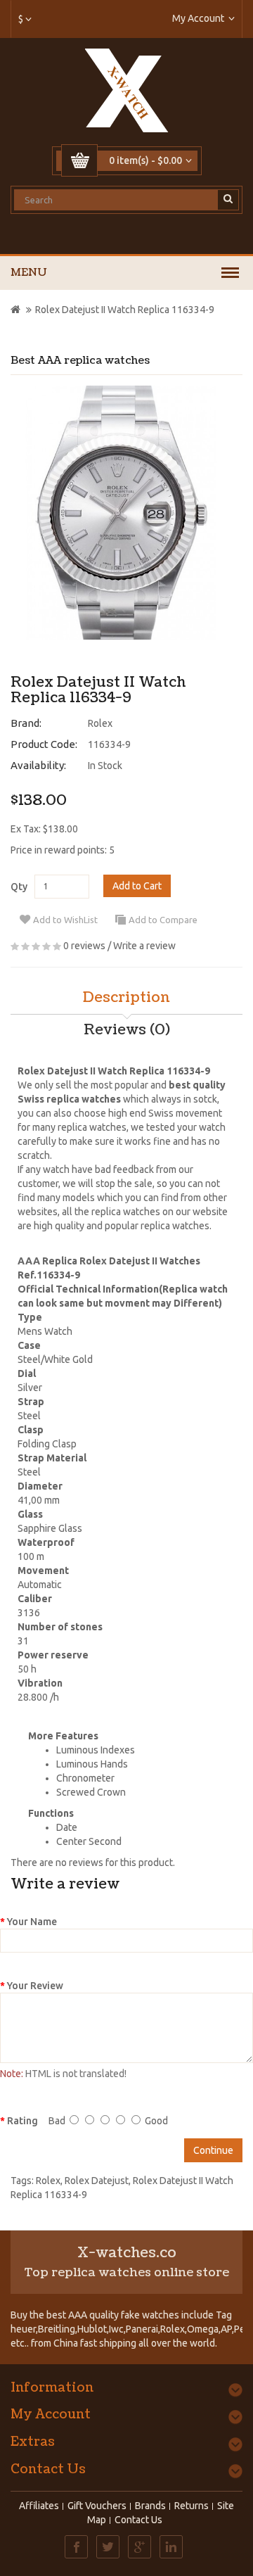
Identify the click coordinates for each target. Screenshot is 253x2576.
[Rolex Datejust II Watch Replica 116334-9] (121, 513)
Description (126, 998)
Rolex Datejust (97, 2181)
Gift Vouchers (97, 2506)
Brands (150, 2506)
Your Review (35, 1986)
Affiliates (39, 2506)
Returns (192, 2506)
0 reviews (84, 946)
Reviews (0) (127, 1030)
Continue (213, 2150)
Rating (22, 2121)
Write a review (144, 946)
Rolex (100, 723)
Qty (19, 887)
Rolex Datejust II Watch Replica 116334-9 (125, 310)
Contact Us (138, 2520)
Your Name (32, 1922)
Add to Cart (137, 886)
